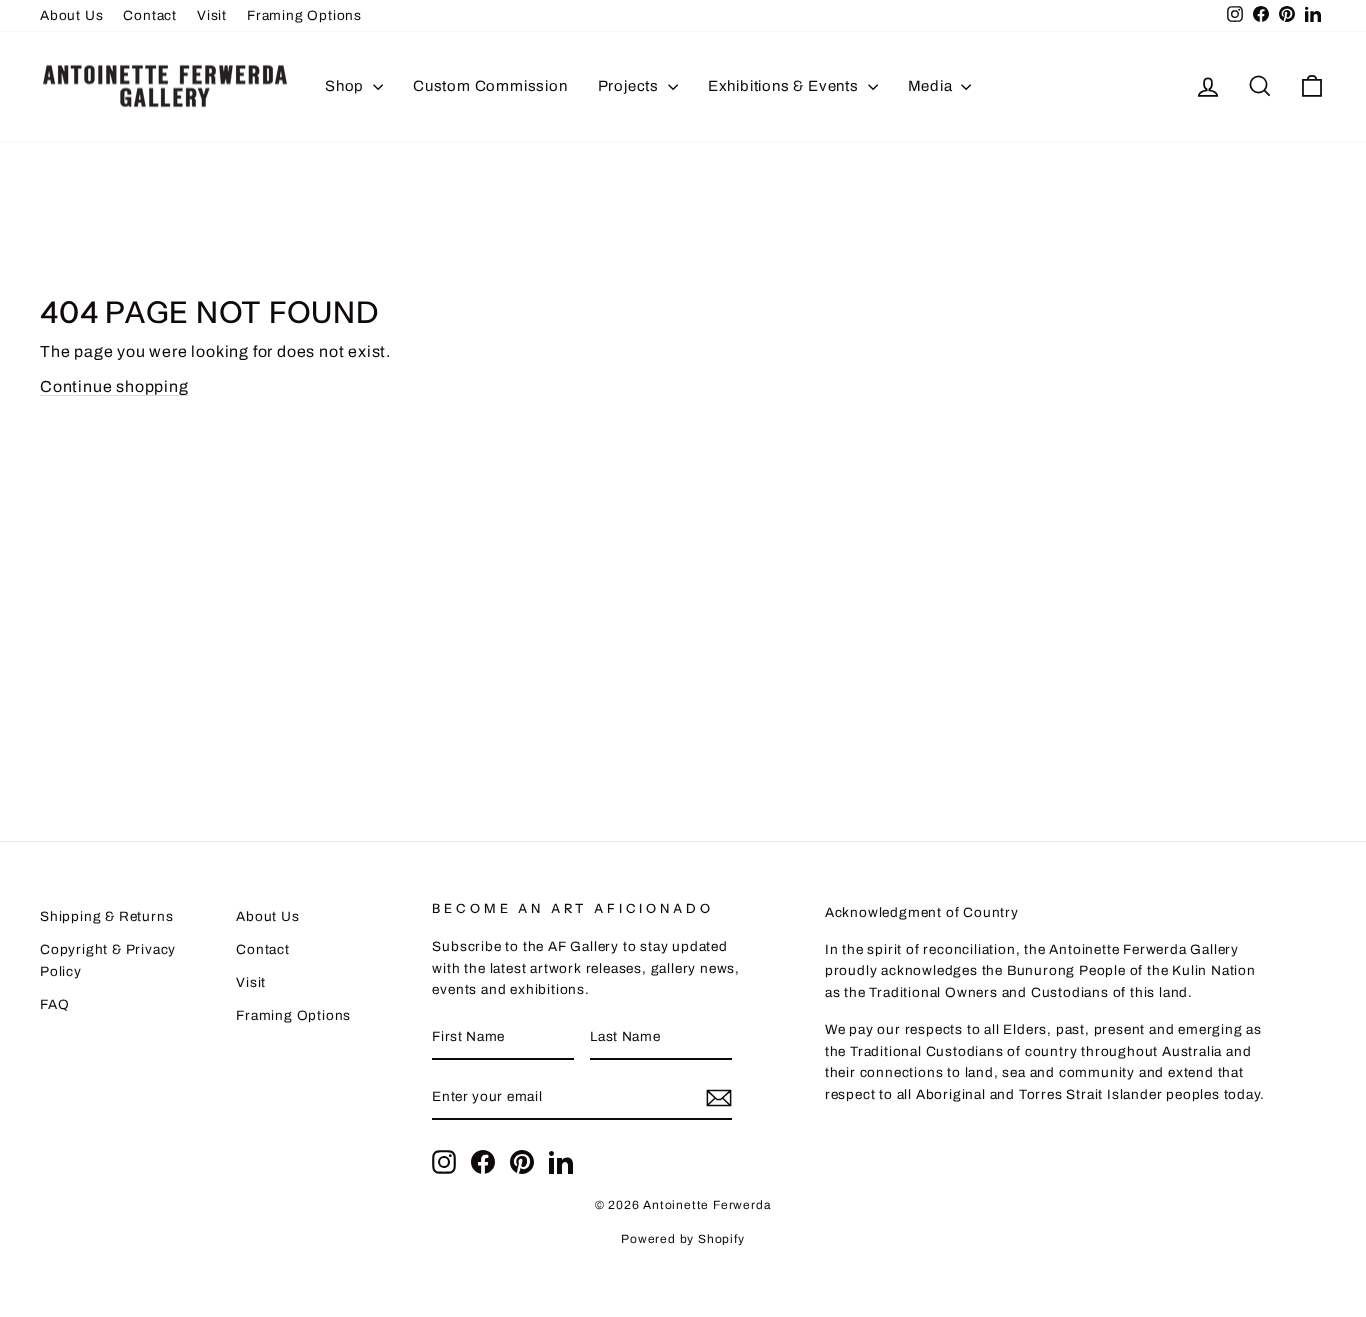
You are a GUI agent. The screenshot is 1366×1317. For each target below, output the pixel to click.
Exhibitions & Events (785, 86)
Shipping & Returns (106, 916)
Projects (630, 86)
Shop (346, 86)
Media (932, 86)
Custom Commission (490, 86)
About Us (71, 15)
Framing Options (304, 15)
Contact (150, 15)
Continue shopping (114, 386)
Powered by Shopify (682, 1239)
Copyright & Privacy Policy (108, 960)
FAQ (54, 1004)
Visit (212, 15)
